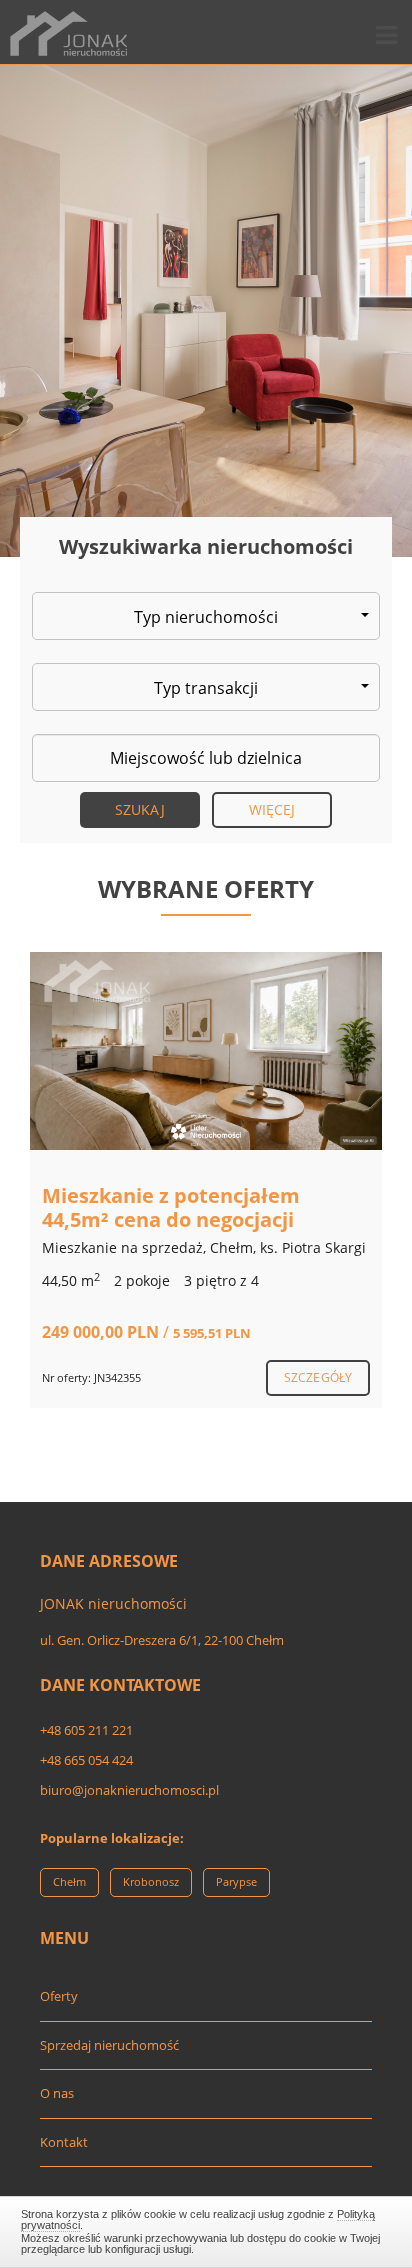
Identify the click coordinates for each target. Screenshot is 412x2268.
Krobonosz (151, 1881)
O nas (57, 2093)
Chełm (69, 1881)
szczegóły (318, 1377)
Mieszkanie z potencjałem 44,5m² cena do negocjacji (171, 1207)
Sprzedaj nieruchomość (109, 2045)
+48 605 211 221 (86, 1730)
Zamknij (206, 2229)
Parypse (236, 1881)
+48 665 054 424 (86, 1760)
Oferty (59, 1996)
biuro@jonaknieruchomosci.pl (129, 1790)
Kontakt (64, 2142)
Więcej (272, 809)
